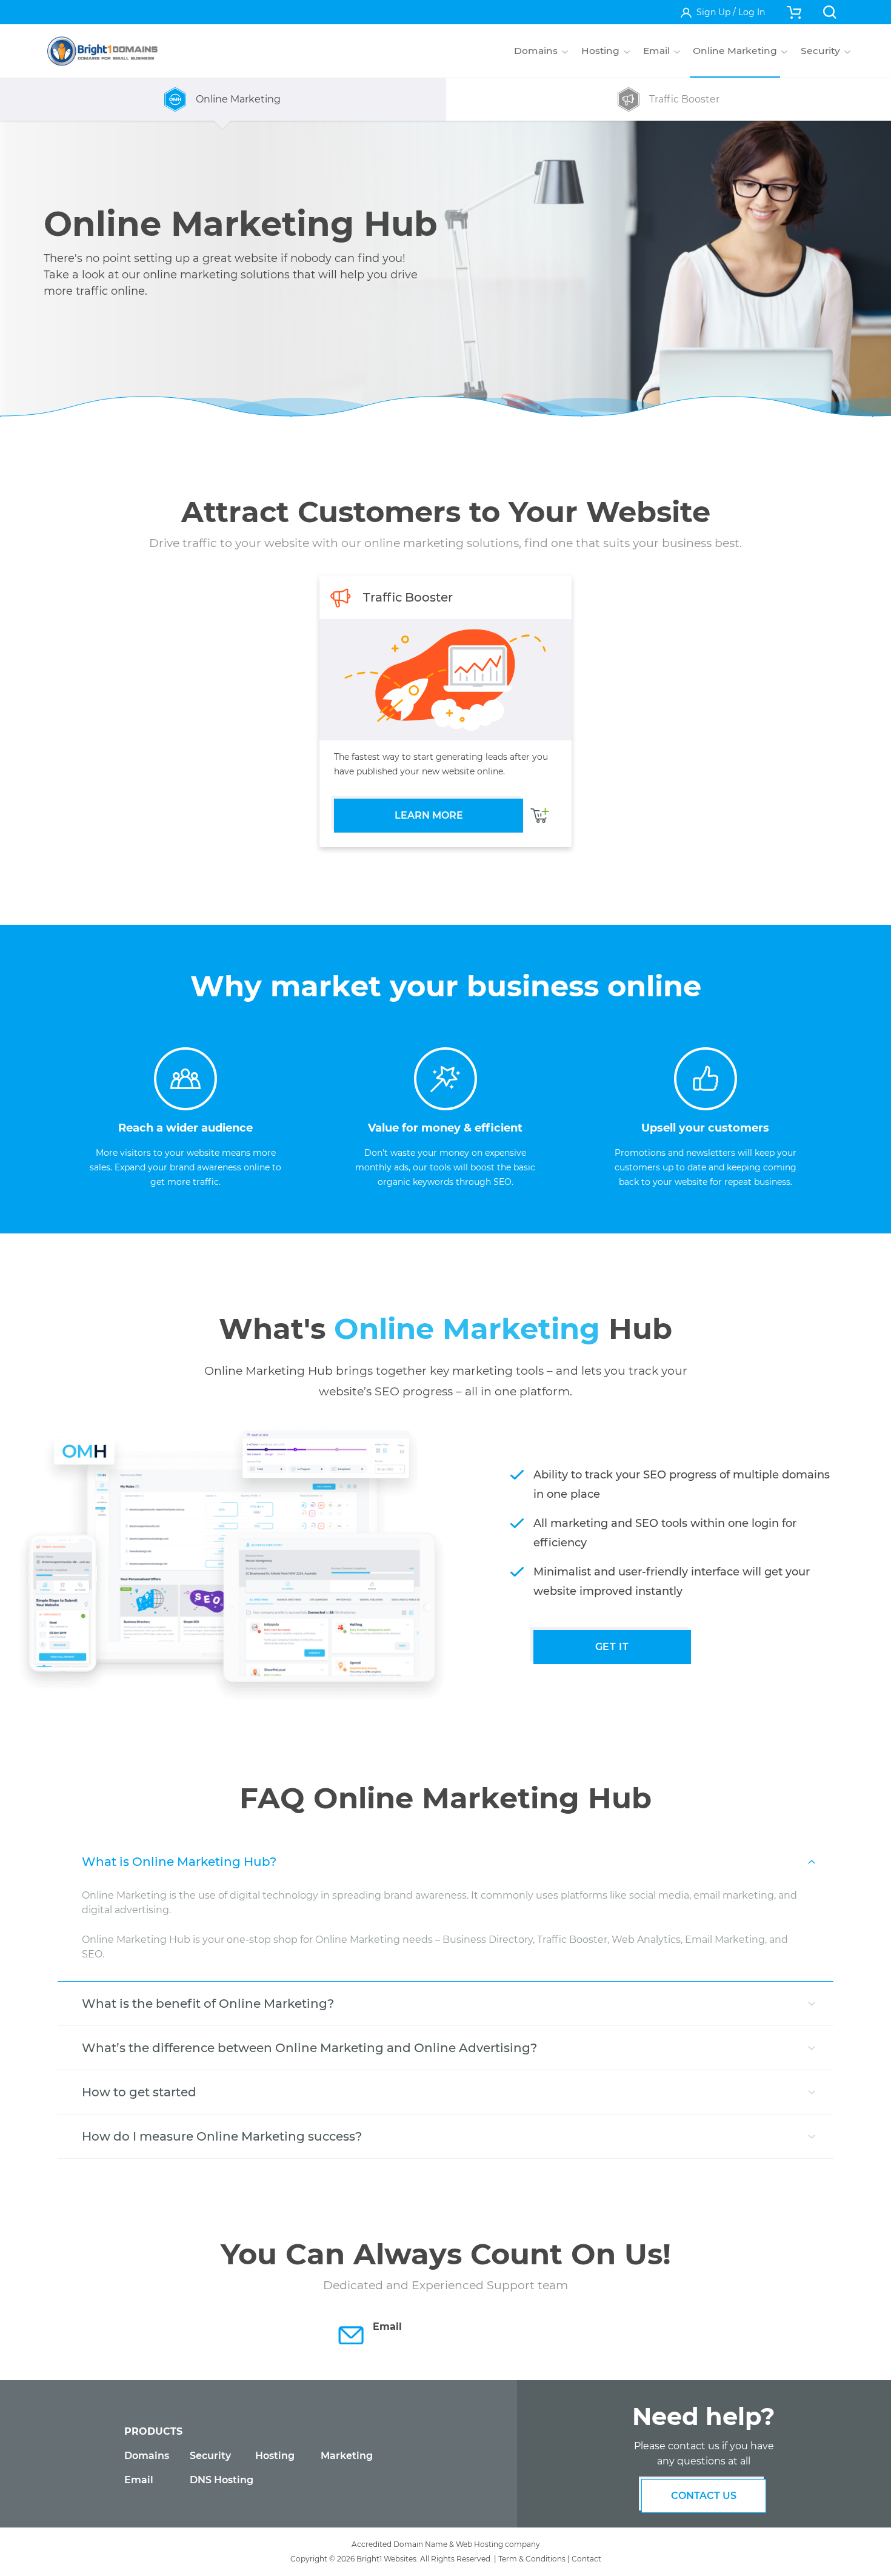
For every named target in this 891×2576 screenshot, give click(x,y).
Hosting (275, 2456)
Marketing (347, 2456)
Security (210, 2456)
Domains (147, 2456)
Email (139, 2480)
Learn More (429, 815)
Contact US (704, 2496)
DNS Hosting (222, 2480)
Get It (612, 1647)
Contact (586, 2559)
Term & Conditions (532, 2559)
